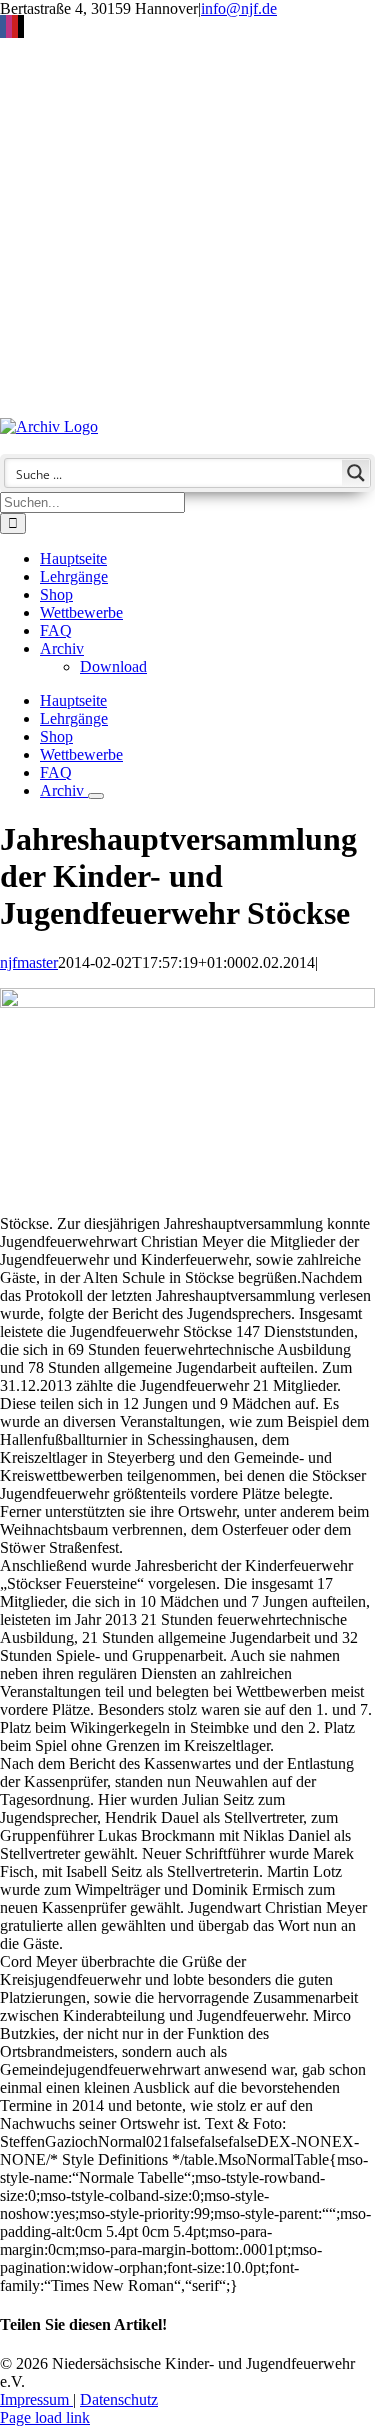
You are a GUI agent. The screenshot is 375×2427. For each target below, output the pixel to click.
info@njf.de (239, 8)
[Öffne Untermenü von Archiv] (96, 796)
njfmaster (29, 962)
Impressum (36, 2399)
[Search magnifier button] (356, 473)
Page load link (45, 2417)
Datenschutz (119, 2399)
